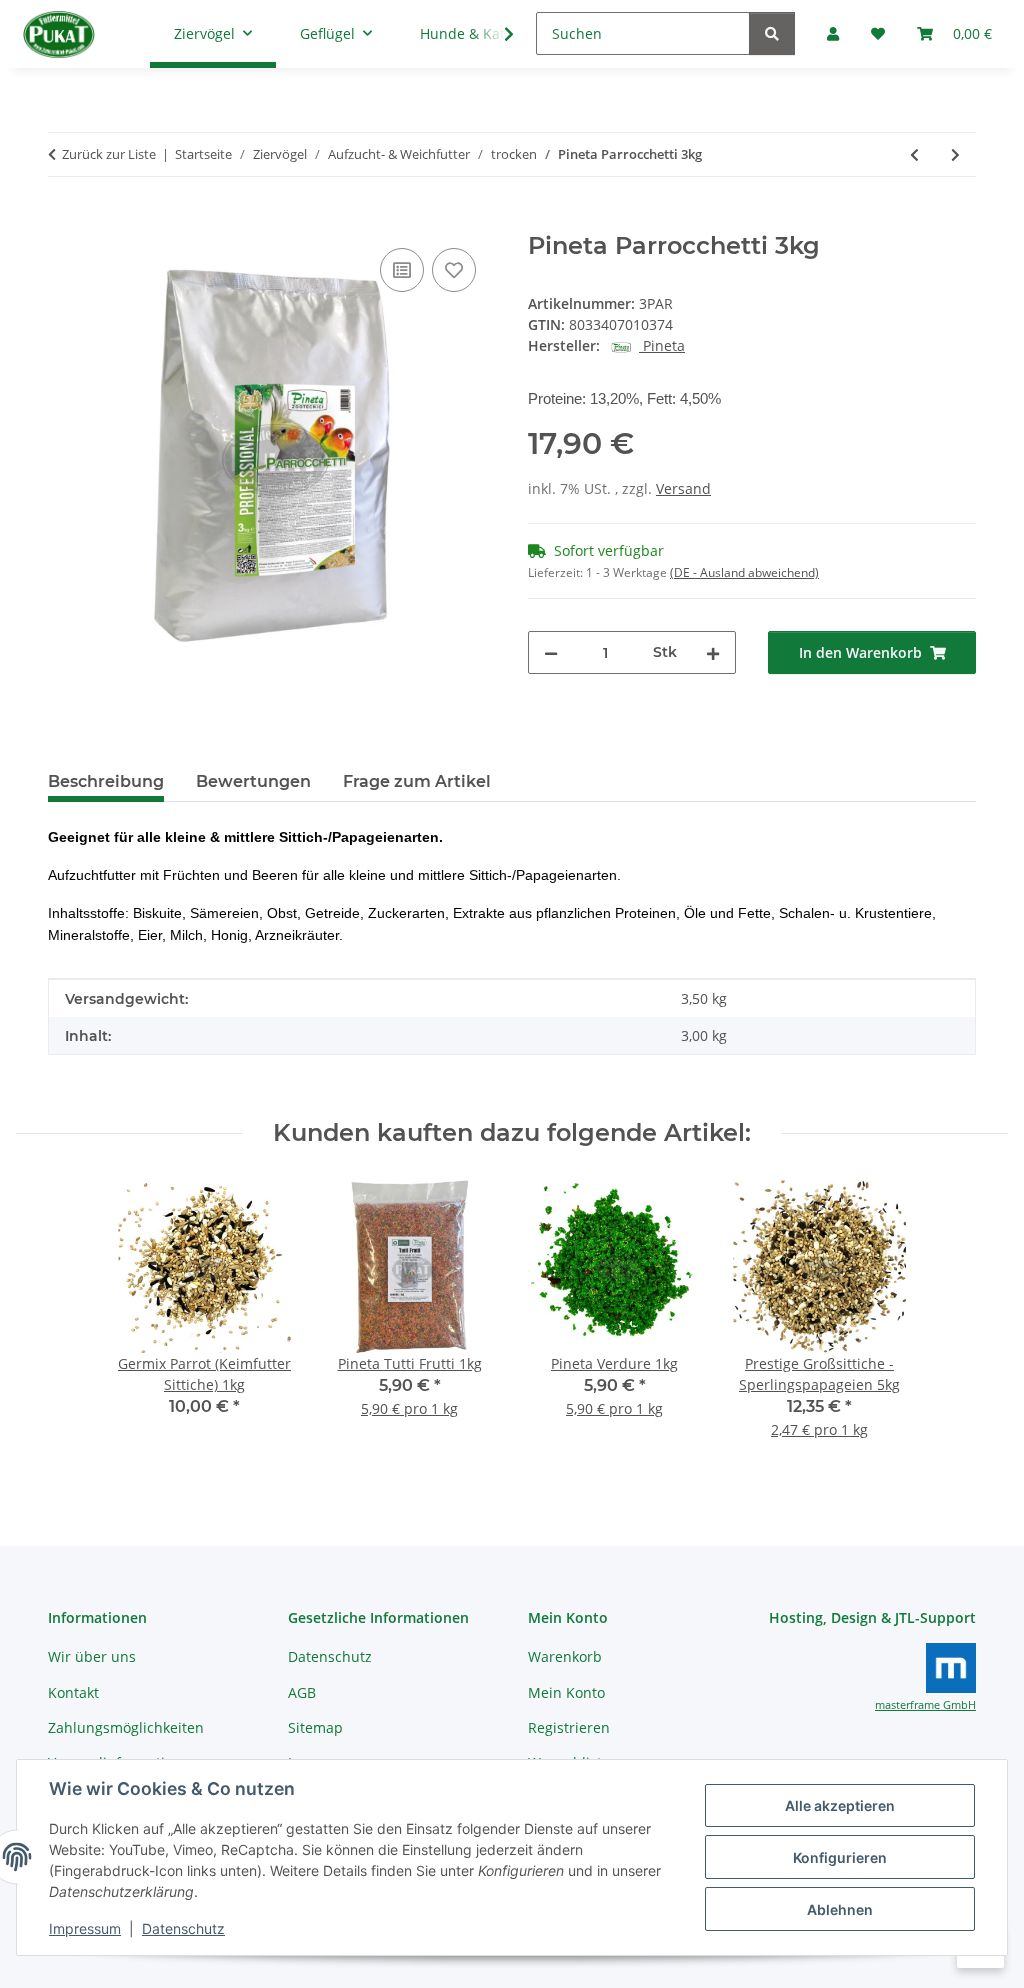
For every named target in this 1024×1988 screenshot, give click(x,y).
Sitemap (315, 1727)
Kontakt (73, 1692)
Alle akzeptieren (840, 1805)
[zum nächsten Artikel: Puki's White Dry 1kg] (955, 154)
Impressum (85, 1928)
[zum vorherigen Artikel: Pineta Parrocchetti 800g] (914, 154)
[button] (496, 34)
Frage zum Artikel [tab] (417, 781)
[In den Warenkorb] (64, 221)
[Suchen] (772, 33)
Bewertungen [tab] (253, 781)
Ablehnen (840, 1909)
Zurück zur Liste (109, 154)
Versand (683, 488)
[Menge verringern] (551, 652)
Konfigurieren (840, 1857)
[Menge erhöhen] (713, 652)
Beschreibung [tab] (106, 781)
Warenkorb (565, 1656)
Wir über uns (92, 1656)
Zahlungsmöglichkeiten (126, 1727)
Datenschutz (183, 1928)
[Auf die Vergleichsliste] (402, 270)
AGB (302, 1692)
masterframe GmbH (925, 1705)
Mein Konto (566, 1692)
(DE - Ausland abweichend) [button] (744, 572)
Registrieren (569, 1727)
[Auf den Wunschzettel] (454, 270)
